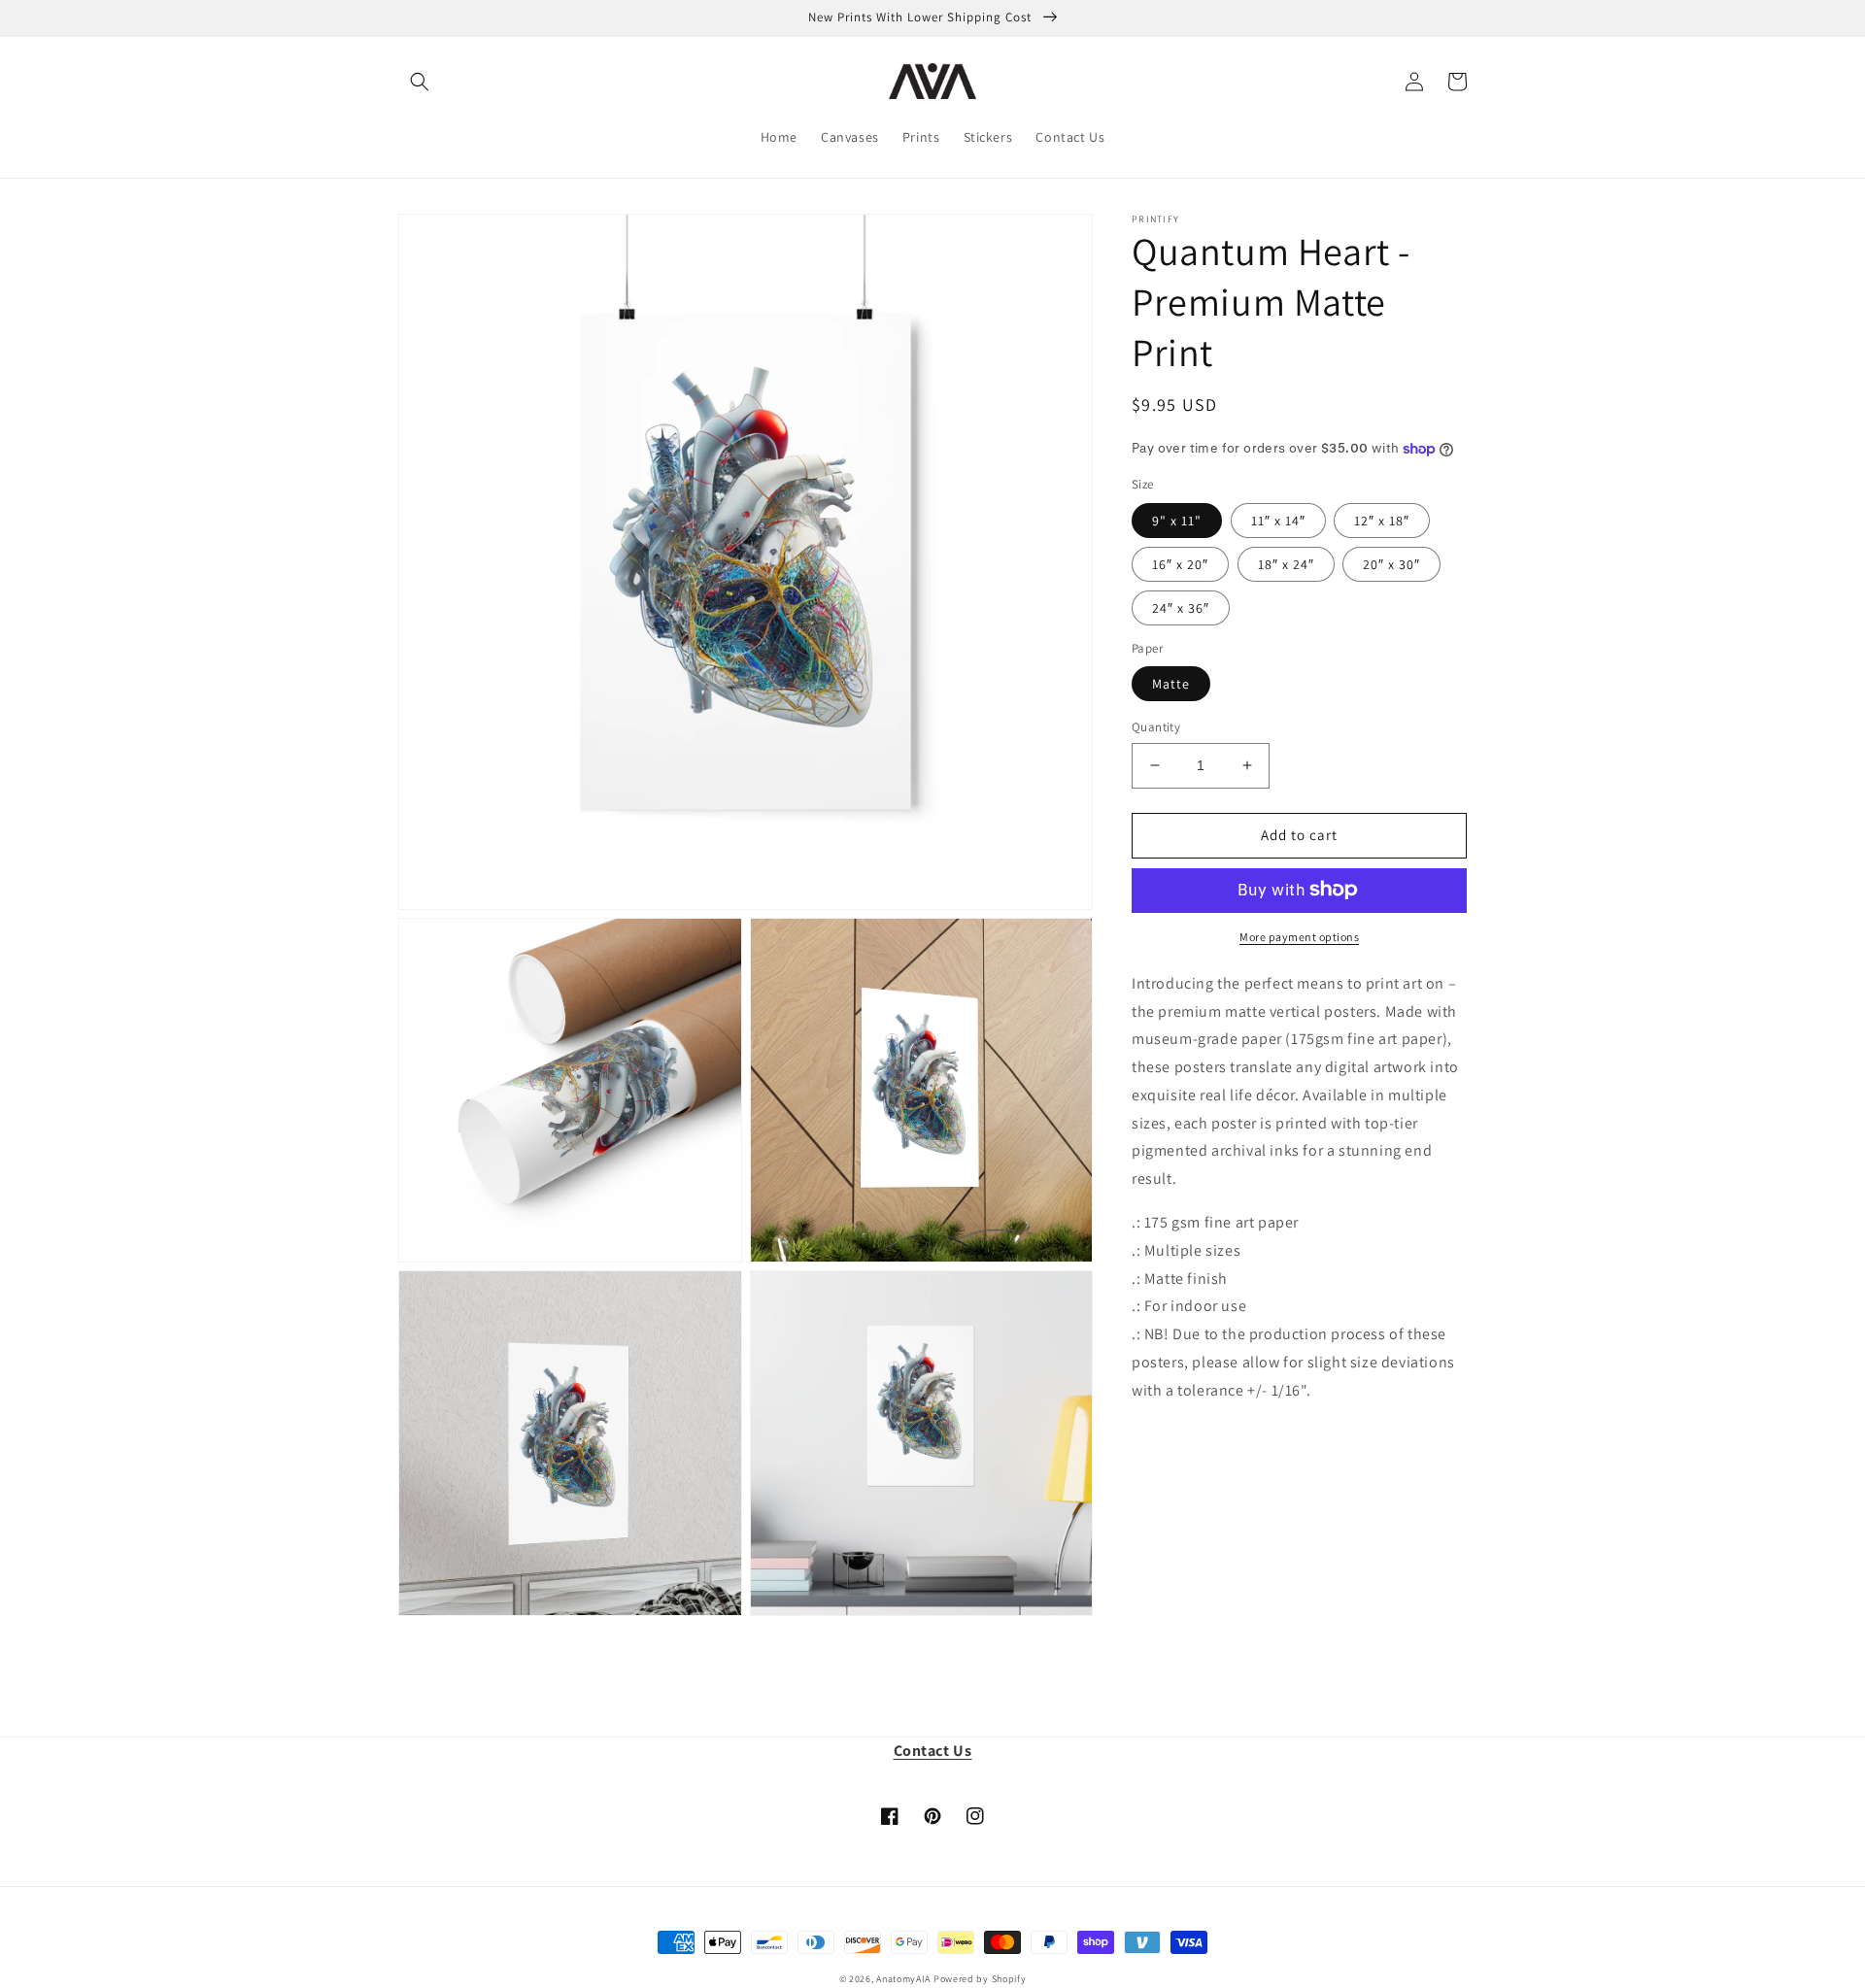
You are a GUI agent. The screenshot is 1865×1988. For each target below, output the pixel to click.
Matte (1171, 684)
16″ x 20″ (1180, 563)
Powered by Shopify (980, 1979)
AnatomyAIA (903, 1979)
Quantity (1156, 727)
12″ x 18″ (1382, 520)
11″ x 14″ (1278, 520)
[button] (420, 82)
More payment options (1299, 936)
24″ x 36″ (1181, 607)
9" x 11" (1177, 520)
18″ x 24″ (1286, 563)
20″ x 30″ (1391, 563)
